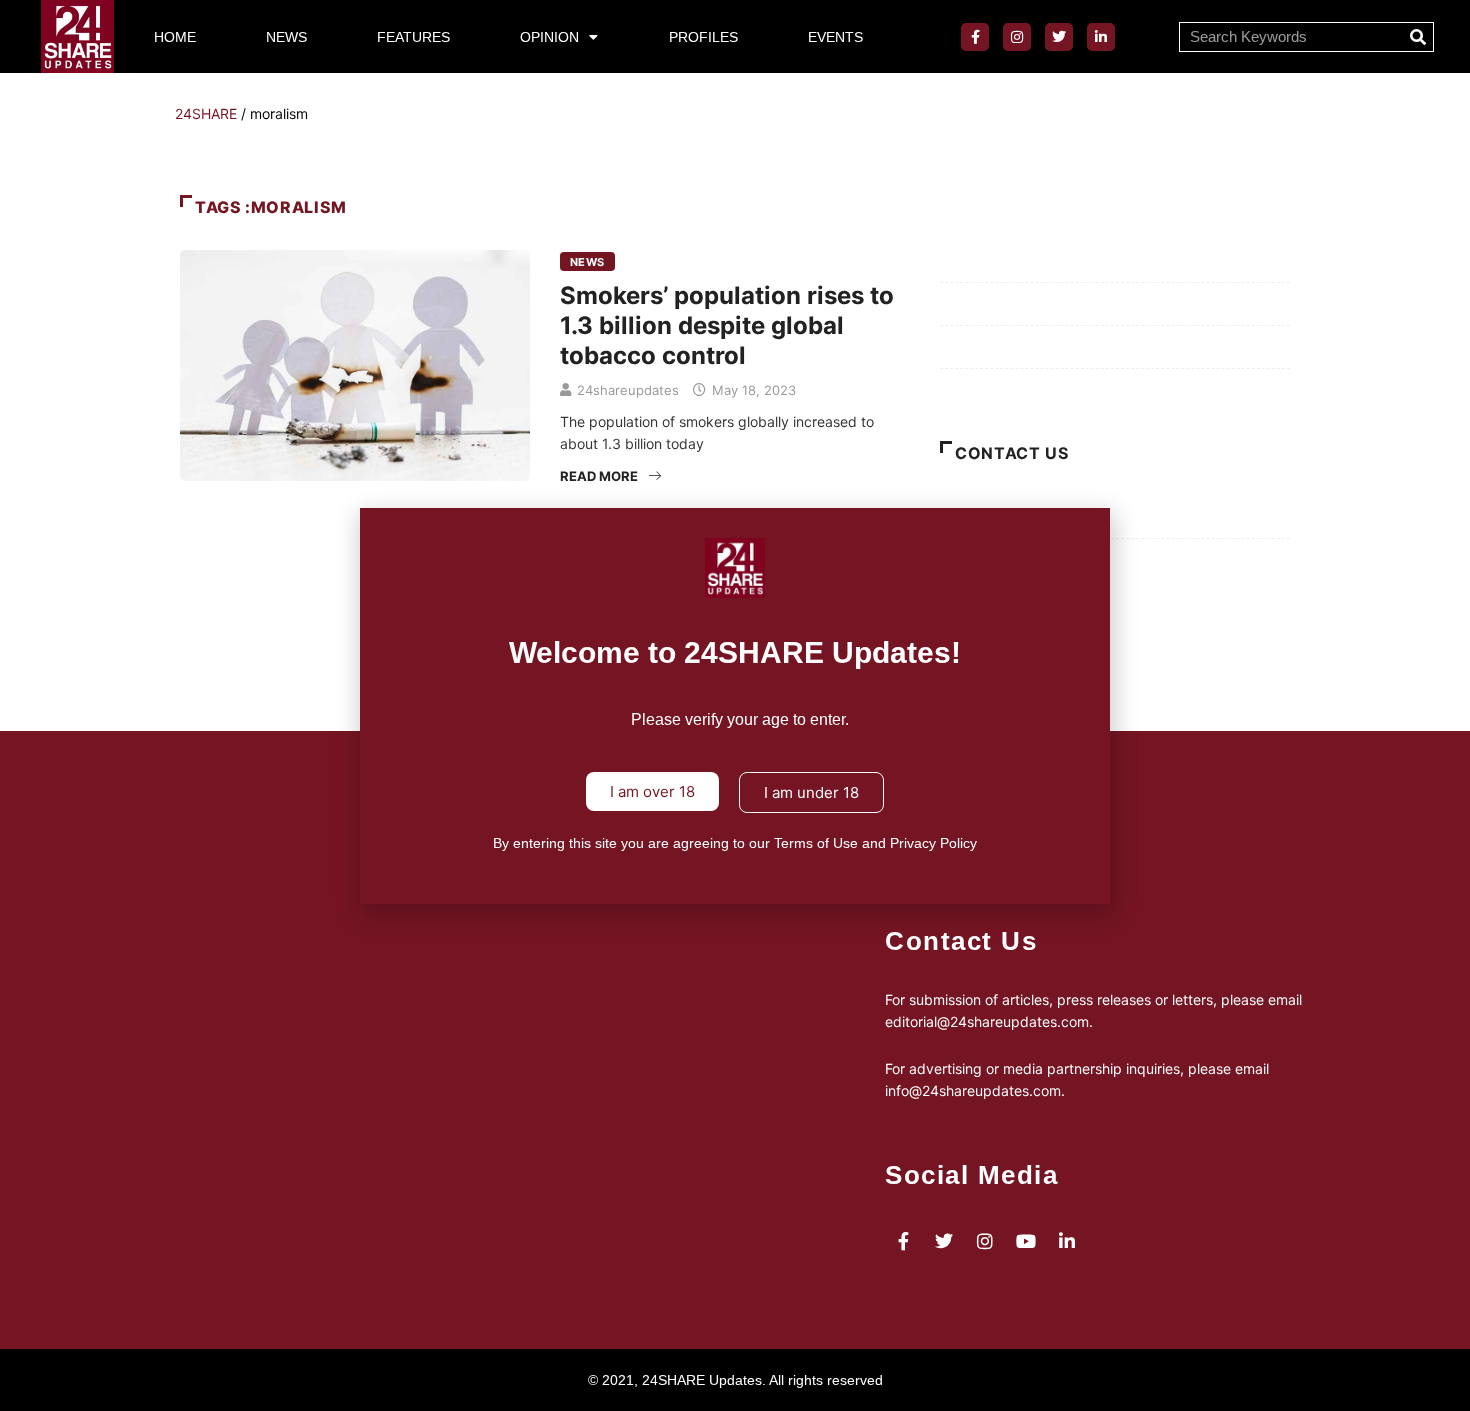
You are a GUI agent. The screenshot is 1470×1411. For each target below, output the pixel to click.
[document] (735, 705)
